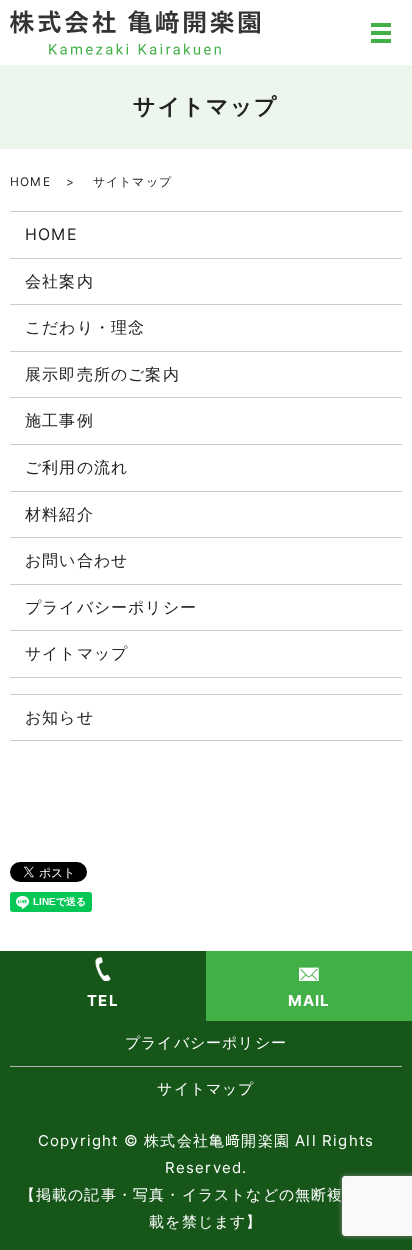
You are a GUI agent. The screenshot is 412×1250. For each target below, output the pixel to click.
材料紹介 (59, 514)
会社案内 (59, 281)
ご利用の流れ (76, 467)
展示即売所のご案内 (102, 374)
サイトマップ (76, 653)
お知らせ (59, 717)
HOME (30, 181)
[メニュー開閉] (381, 33)
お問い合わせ (76, 560)
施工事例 (59, 420)
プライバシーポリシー (111, 607)
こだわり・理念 (85, 327)
